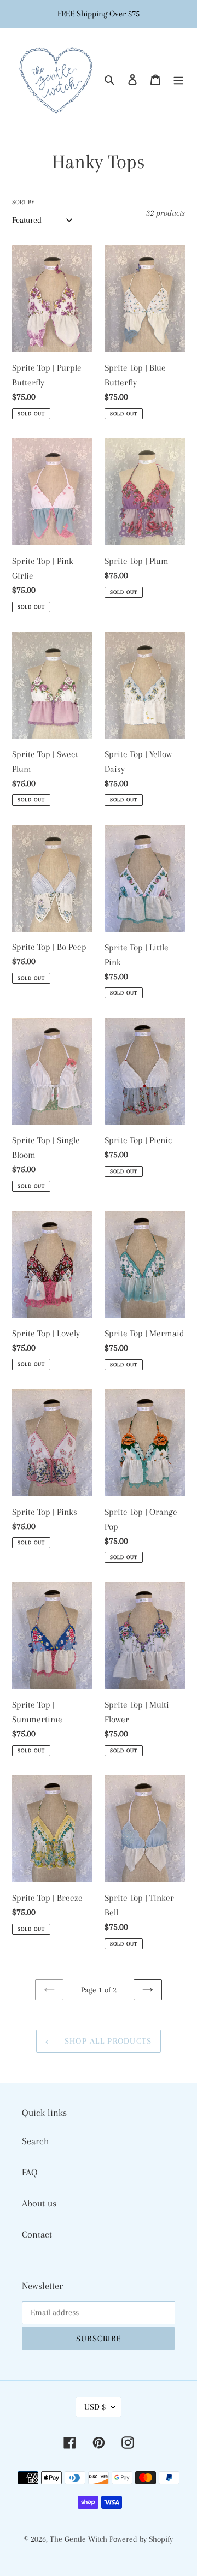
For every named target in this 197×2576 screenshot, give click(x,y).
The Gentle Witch (80, 2539)
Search (36, 2141)
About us (39, 2203)
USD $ (95, 2407)
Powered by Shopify (141, 2539)
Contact (37, 2234)
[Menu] (178, 79)
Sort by (23, 202)
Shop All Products (106, 2041)
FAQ (30, 2172)
